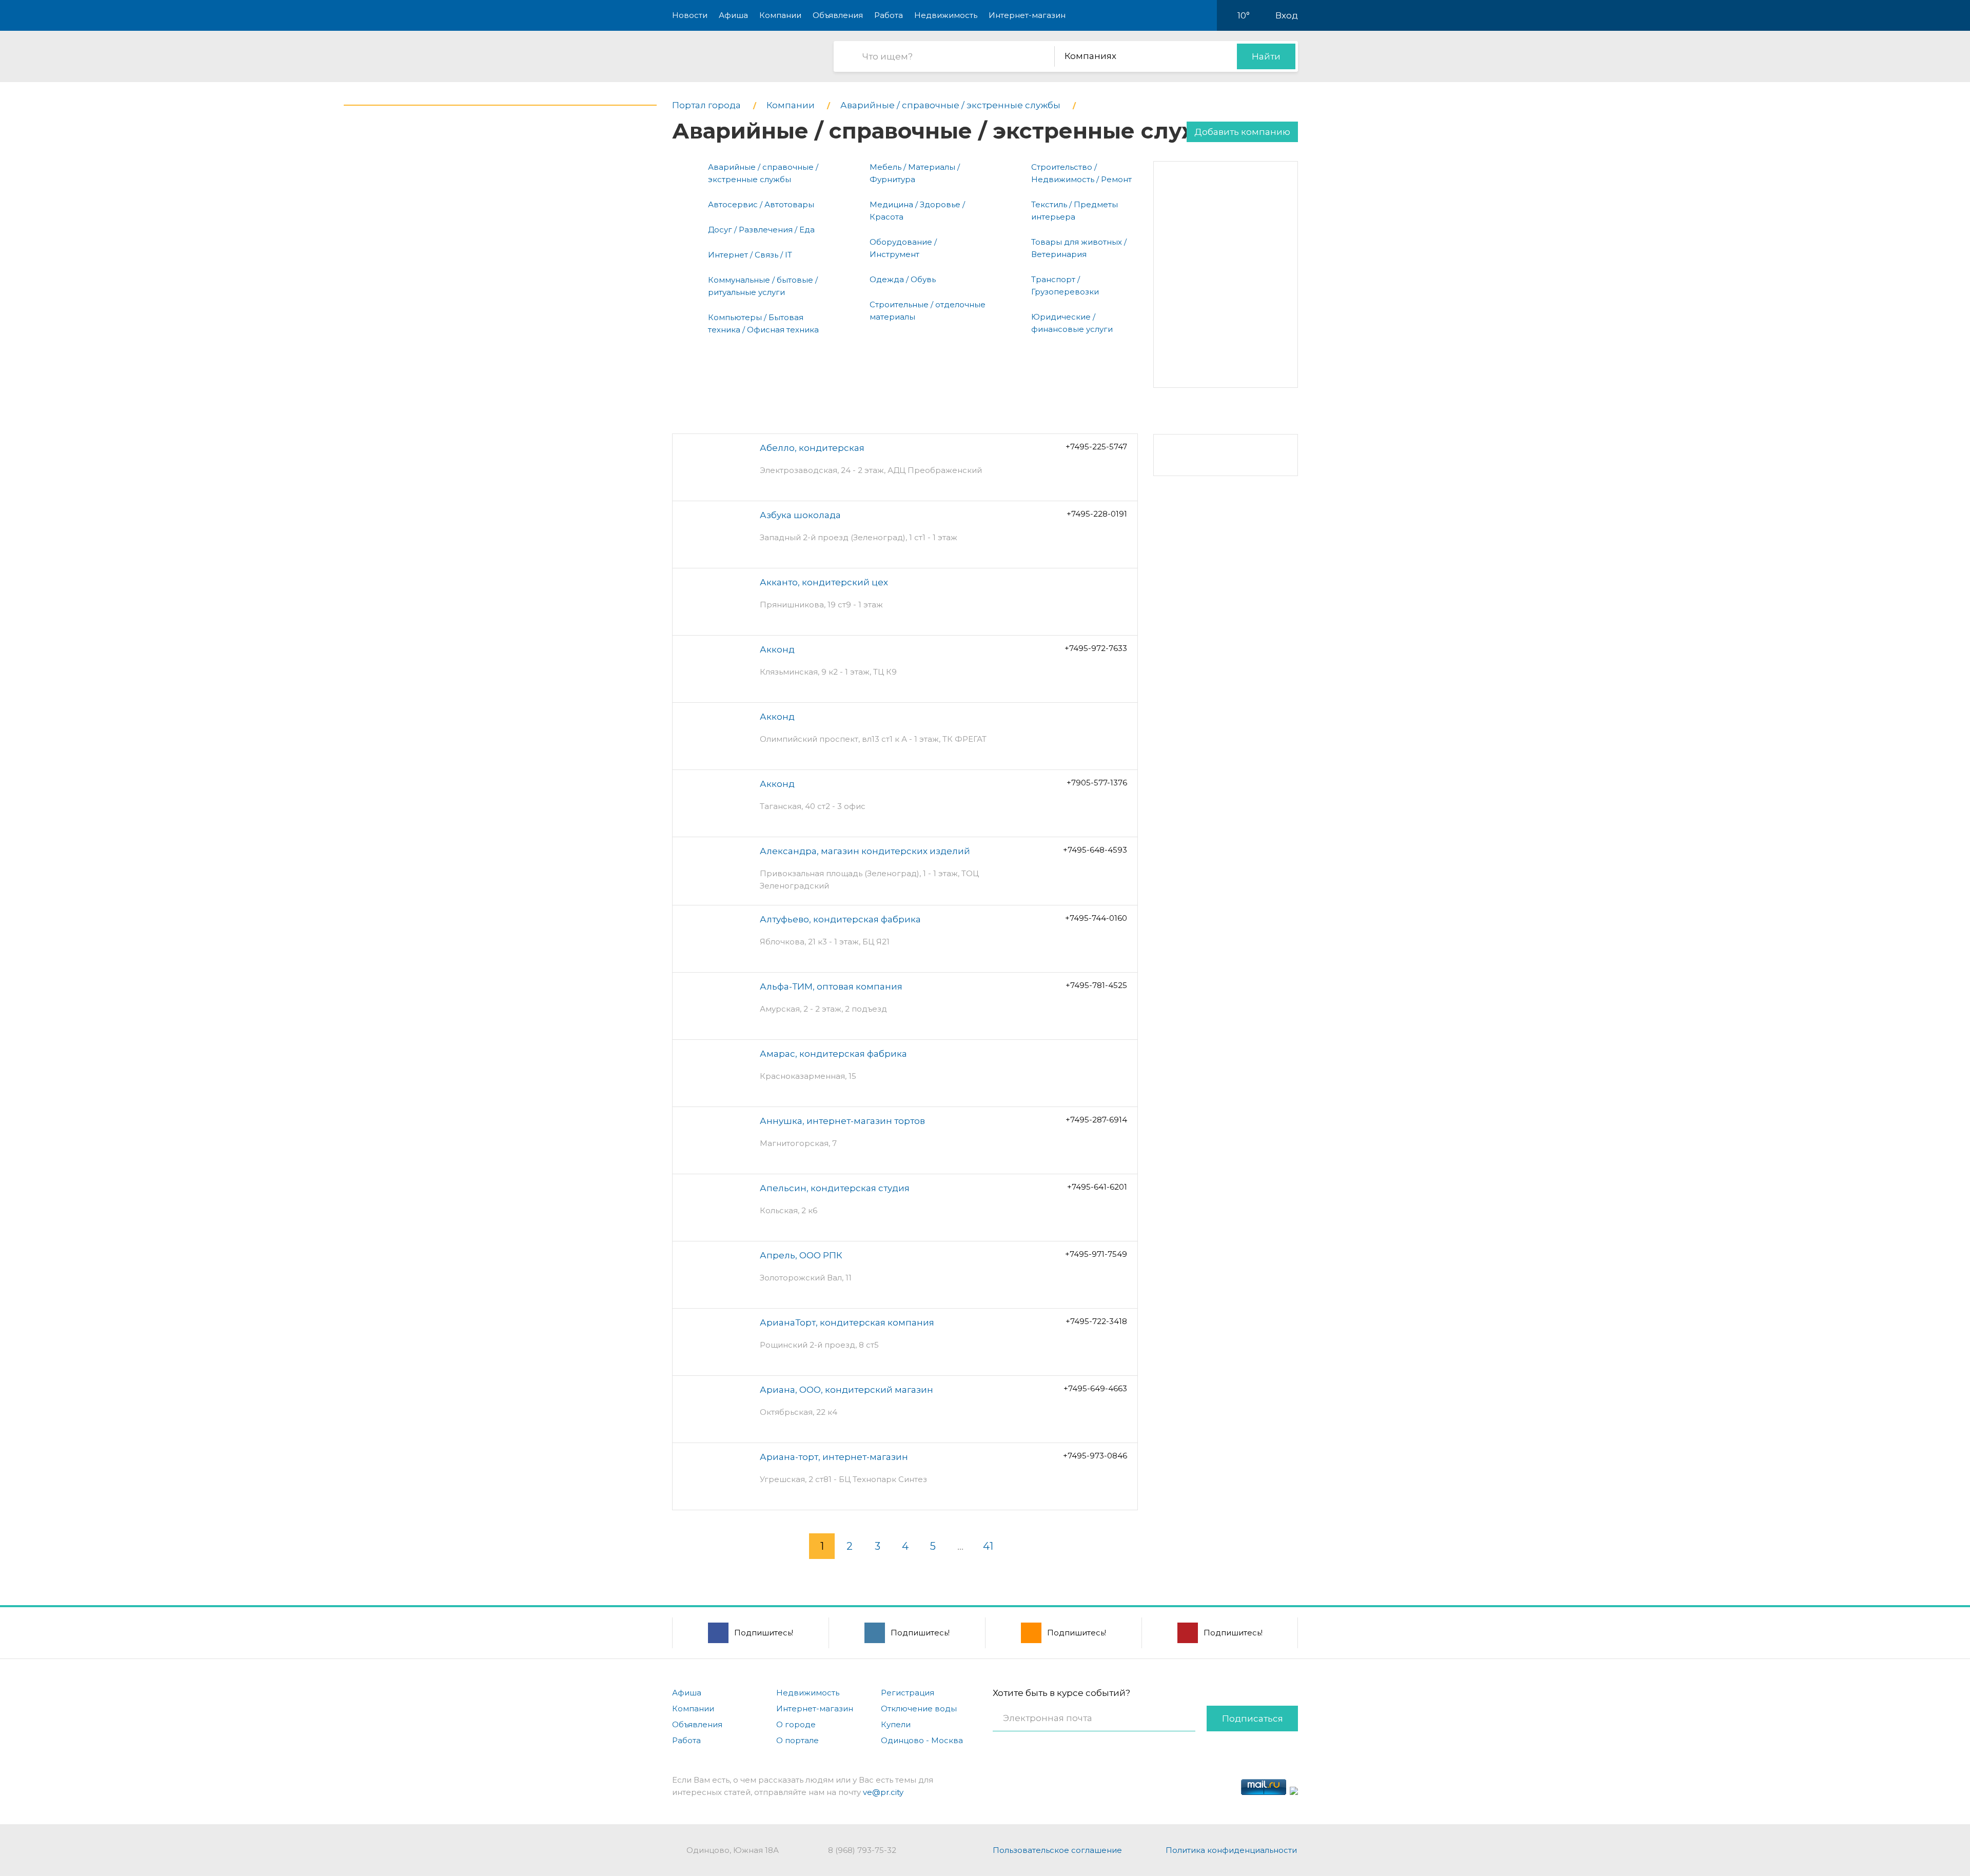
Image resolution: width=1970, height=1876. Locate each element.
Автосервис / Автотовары (761, 204)
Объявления (838, 15)
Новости (690, 15)
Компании (780, 15)
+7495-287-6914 (1096, 1120)
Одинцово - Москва (922, 1740)
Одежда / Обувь (903, 279)
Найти (1266, 56)
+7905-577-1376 (1097, 783)
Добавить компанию (1242, 132)
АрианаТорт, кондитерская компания (847, 1322)
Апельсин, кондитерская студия (835, 1188)
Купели (896, 1724)
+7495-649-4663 (1095, 1388)
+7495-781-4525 (1096, 985)
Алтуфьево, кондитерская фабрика (840, 919)
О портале (797, 1740)
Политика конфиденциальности (1231, 1850)
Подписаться (1253, 1719)
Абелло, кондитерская (812, 448)
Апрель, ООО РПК (801, 1255)
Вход (1287, 15)
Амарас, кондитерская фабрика (833, 1054)
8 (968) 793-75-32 (862, 1850)
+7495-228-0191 (1097, 514)
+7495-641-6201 (1097, 1187)
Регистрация (908, 1693)
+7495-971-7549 (1096, 1254)
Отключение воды (919, 1709)
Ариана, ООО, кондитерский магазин (846, 1390)
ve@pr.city (883, 1792)
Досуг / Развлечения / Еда (761, 230)
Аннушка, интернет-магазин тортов (842, 1121)
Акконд (777, 649)
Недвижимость (946, 15)
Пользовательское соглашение (1057, 1850)
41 (988, 1546)
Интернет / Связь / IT (750, 255)
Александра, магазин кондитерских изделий (865, 851)
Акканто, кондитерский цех (824, 582)
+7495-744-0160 (1096, 918)
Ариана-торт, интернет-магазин (834, 1457)
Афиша (733, 15)
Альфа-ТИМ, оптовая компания (831, 986)
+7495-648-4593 (1095, 850)
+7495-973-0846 (1095, 1456)
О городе (796, 1724)
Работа (889, 15)
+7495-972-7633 (1096, 648)
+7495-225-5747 (1096, 447)
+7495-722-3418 (1096, 1321)
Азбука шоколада (800, 515)
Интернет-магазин (1027, 15)
